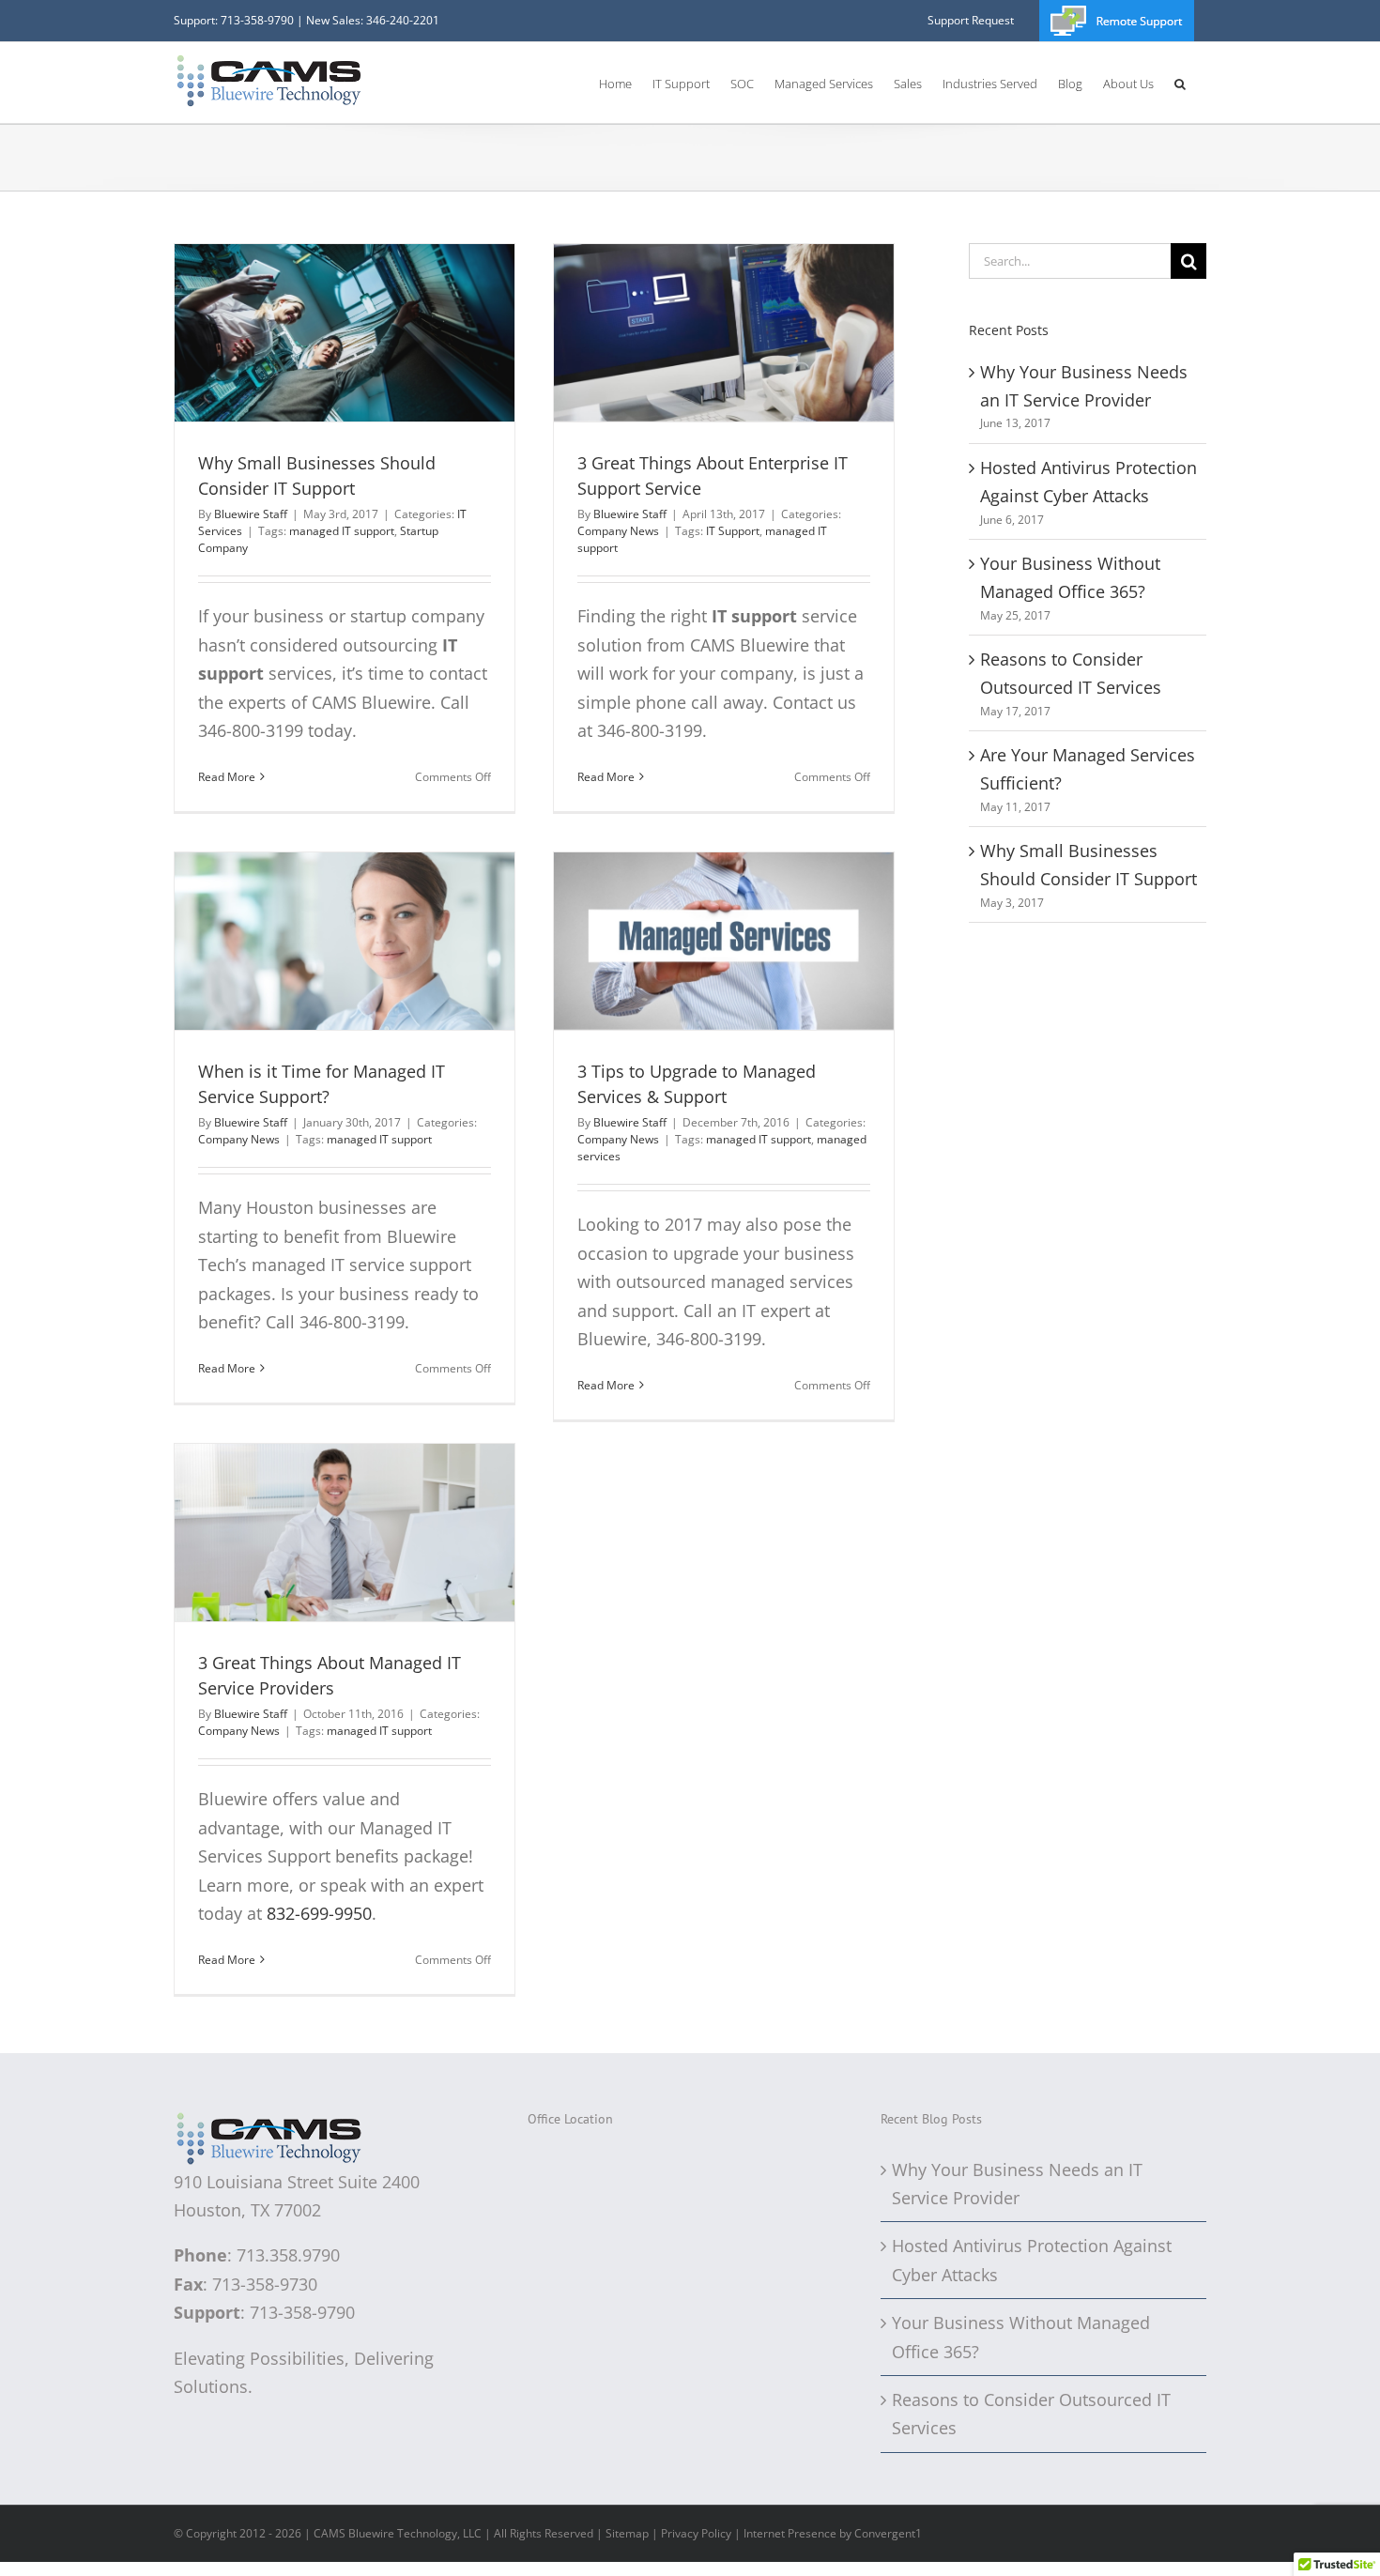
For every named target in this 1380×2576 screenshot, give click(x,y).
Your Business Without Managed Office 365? (1021, 2337)
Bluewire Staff (251, 514)
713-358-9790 (257, 20)
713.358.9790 (288, 2255)
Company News (618, 531)
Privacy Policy (696, 2533)
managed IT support (342, 531)
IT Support (733, 531)
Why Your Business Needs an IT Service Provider (1017, 2184)
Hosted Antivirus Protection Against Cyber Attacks (1032, 2260)
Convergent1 (888, 2533)
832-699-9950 (319, 1913)
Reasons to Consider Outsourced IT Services (1031, 2414)
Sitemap (627, 2533)
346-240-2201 (403, 20)
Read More (227, 777)
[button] (1180, 83)
